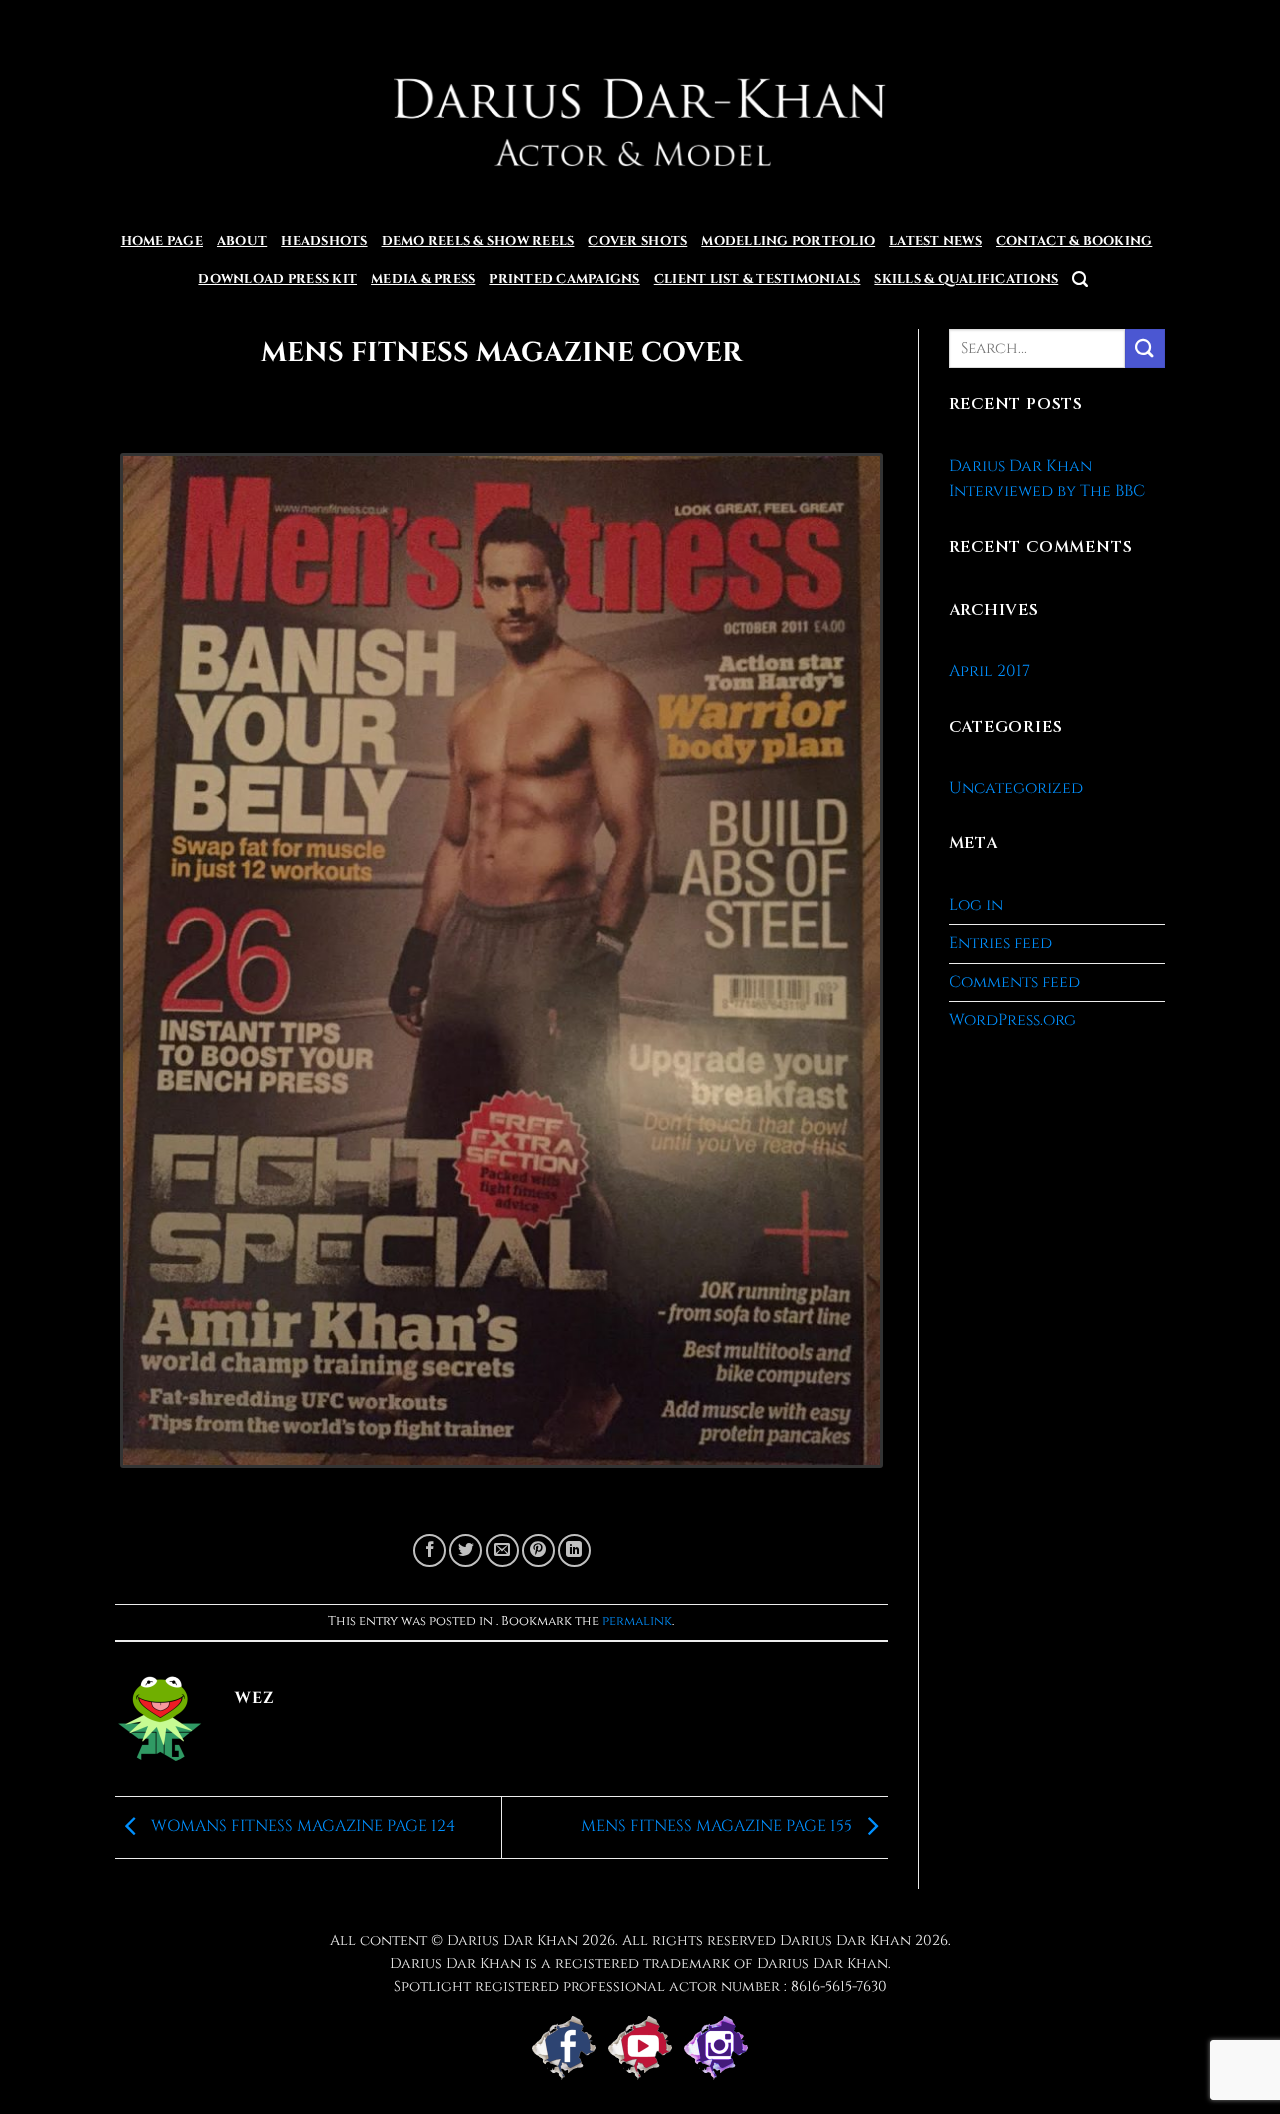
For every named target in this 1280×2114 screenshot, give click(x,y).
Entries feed (1000, 943)
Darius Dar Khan (845, 1940)
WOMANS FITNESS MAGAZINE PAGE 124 (301, 1826)
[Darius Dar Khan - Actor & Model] (640, 111)
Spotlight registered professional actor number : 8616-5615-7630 (640, 1986)
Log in (976, 905)
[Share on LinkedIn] (574, 1550)
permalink (637, 1621)
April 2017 (989, 671)
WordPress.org (1012, 1020)
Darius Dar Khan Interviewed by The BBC (1047, 479)
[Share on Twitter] (465, 1550)
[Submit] (1145, 348)
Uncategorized (1016, 788)
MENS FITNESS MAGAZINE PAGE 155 (718, 1826)
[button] (1080, 279)
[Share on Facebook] (429, 1550)
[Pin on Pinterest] (538, 1550)
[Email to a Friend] (502, 1550)
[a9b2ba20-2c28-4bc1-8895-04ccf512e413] (501, 969)
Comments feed (1014, 982)
